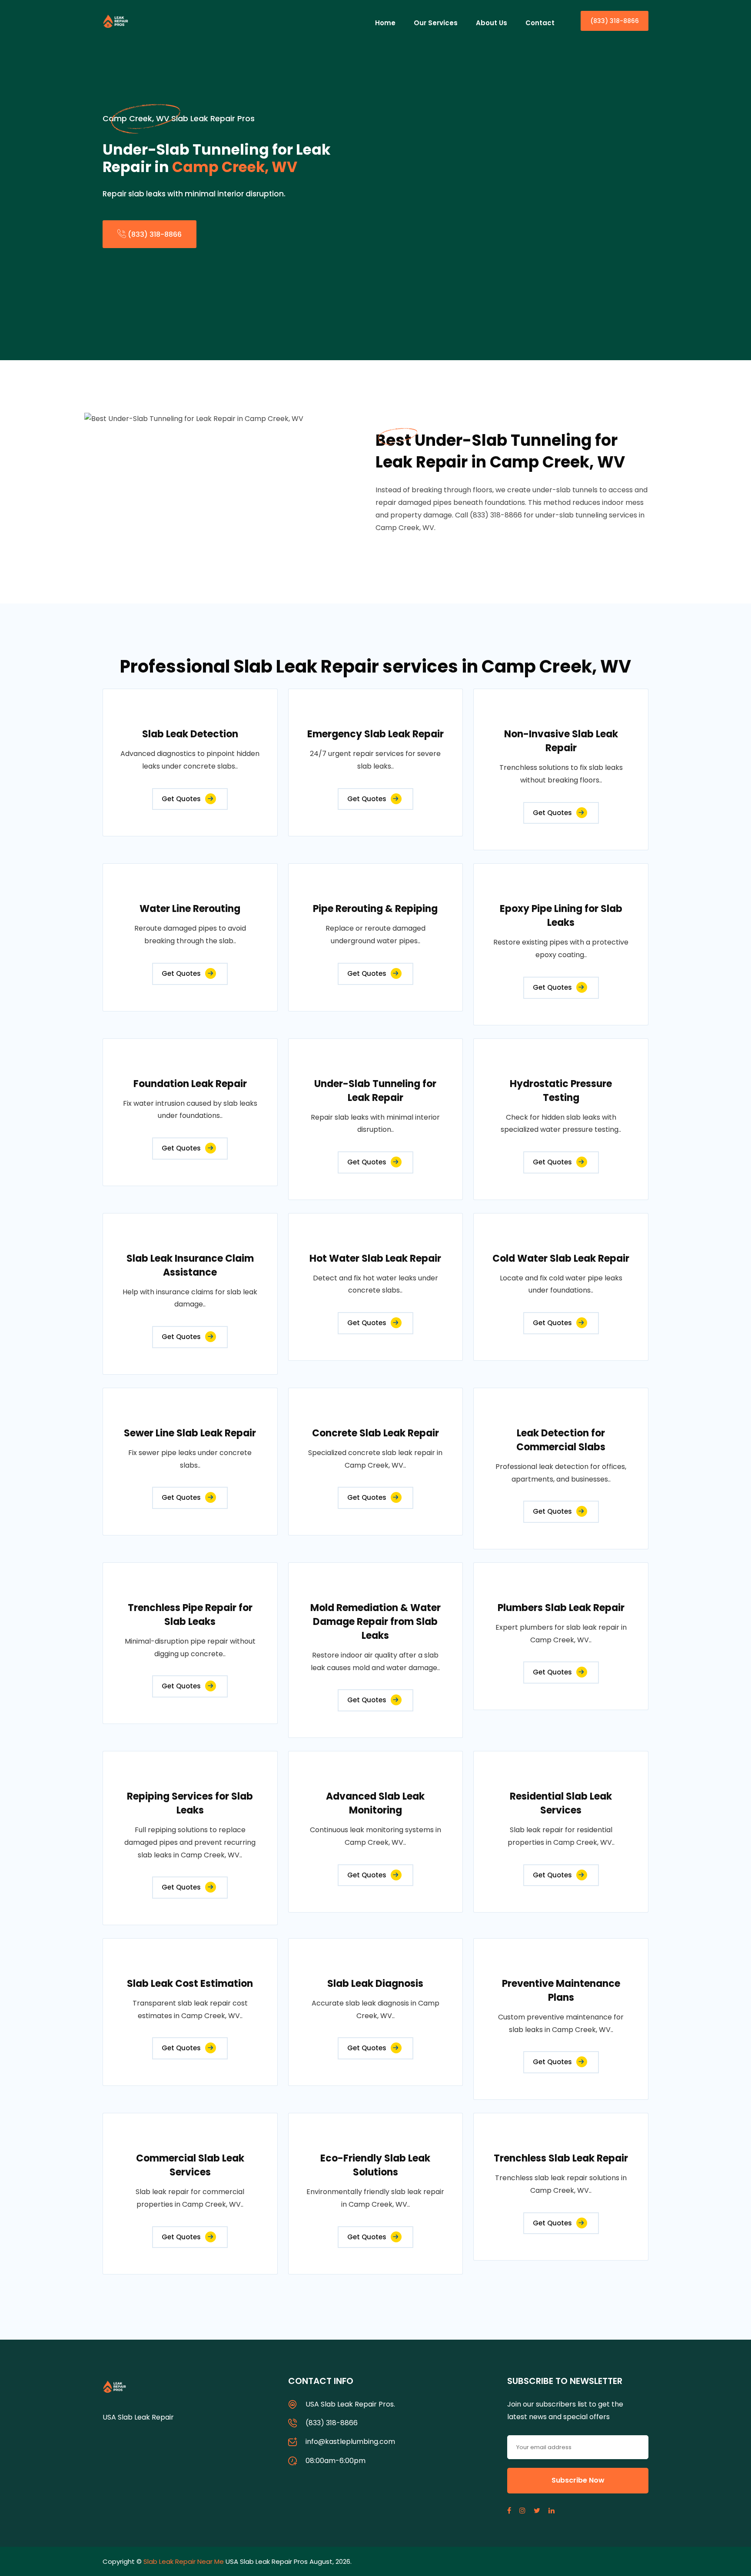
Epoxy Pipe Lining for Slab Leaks (561, 916)
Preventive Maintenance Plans (561, 1991)
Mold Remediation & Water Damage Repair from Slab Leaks (375, 1622)
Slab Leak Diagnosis (375, 1984)
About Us (492, 23)
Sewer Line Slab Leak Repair (190, 1433)
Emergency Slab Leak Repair (375, 734)
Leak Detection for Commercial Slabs (561, 1440)
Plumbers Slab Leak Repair (561, 1608)
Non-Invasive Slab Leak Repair (561, 741)
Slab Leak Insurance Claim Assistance (190, 1265)
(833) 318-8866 (615, 21)
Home (385, 23)
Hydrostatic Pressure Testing (561, 1091)
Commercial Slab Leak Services (190, 2165)
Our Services (436, 23)
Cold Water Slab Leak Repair (561, 1258)
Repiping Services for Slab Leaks (190, 1803)
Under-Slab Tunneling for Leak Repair (375, 1091)
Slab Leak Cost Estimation (190, 1984)
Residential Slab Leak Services (561, 1803)
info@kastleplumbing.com (350, 2442)
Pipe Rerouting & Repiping (375, 909)
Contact (540, 23)
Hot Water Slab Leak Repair (375, 1258)
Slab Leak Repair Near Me (184, 2561)
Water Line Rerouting (190, 909)
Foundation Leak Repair (190, 1084)
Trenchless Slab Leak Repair (561, 2158)
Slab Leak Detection (190, 734)
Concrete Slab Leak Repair (375, 1433)
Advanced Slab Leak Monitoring (375, 1803)
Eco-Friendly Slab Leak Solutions (375, 2165)
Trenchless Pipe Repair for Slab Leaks (190, 1615)
